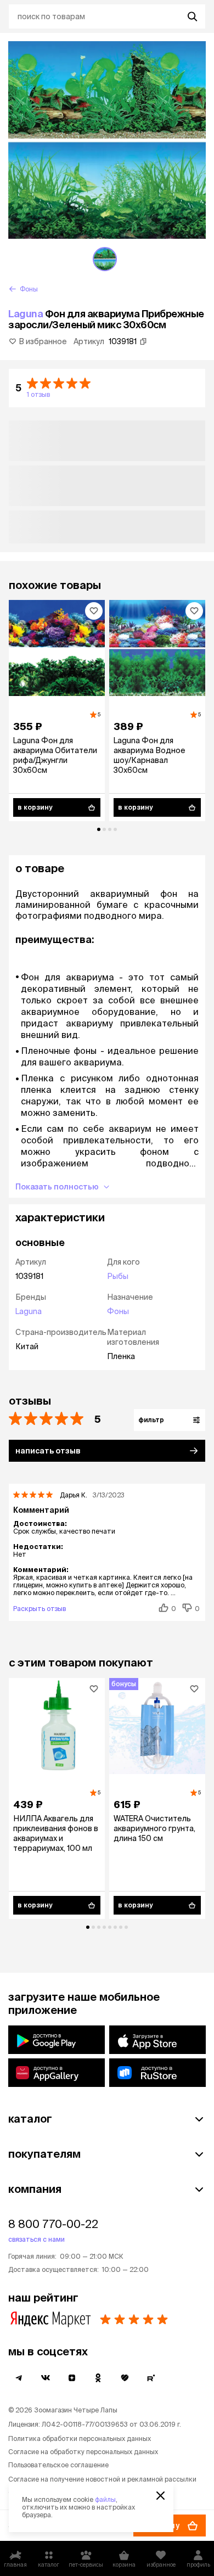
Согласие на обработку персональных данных (83, 2452)
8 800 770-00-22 (53, 2224)
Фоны (118, 1311)
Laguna (26, 314)
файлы (105, 2499)
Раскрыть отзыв (40, 1609)
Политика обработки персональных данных (80, 2438)
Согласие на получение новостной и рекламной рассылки (102, 2479)
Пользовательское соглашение (58, 2465)
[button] (107, 388)
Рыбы (118, 1276)
